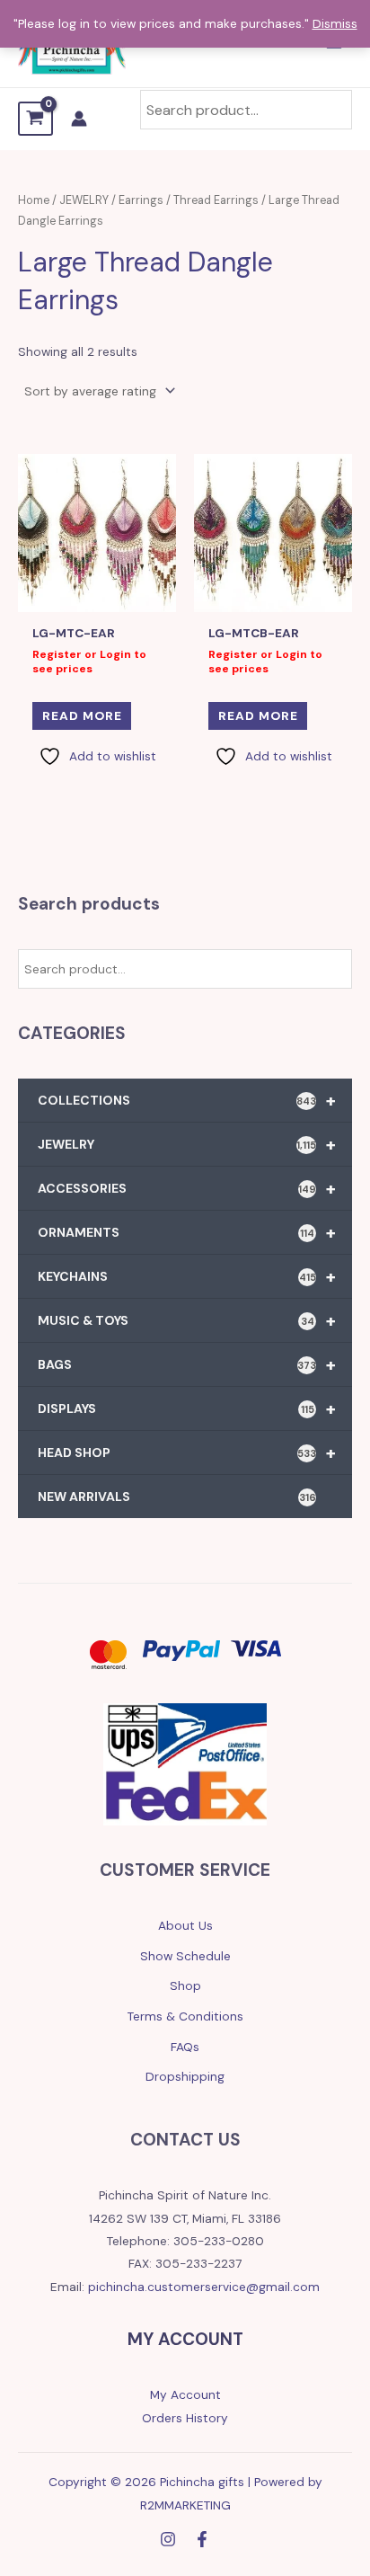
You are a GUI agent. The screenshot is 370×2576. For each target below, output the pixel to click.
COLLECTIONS (187, 1100)
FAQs (185, 2047)
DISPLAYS (187, 1408)
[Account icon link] (79, 119)
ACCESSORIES (187, 1188)
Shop (185, 1985)
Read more (82, 715)
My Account (185, 2394)
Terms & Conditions (185, 2016)
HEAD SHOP (187, 1452)
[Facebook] (202, 2539)
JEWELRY (187, 1144)
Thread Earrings (216, 200)
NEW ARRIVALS (177, 1497)
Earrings (141, 200)
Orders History (185, 2418)
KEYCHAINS (187, 1276)
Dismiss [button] (335, 23)
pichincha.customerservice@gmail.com (204, 2287)
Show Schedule (185, 1956)
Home (34, 200)
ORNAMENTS (187, 1232)
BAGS (187, 1364)
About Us (185, 1925)
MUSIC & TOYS (187, 1320)
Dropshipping (185, 2076)
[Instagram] (168, 2539)
